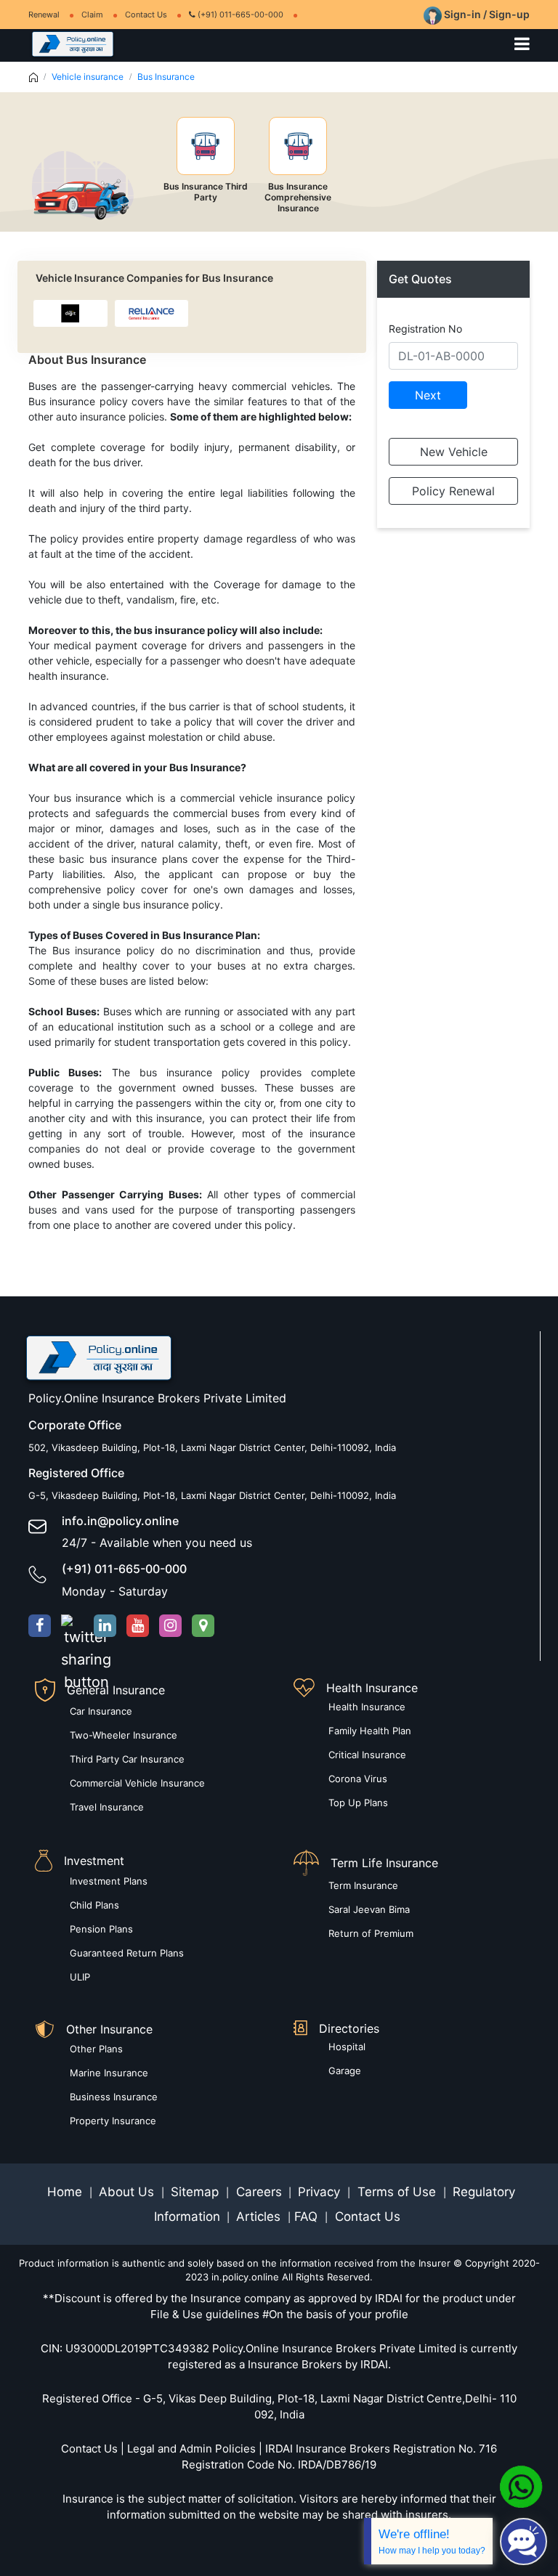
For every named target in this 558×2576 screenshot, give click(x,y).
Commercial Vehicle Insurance (137, 1783)
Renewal (44, 15)
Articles (260, 2217)
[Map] (203, 1626)
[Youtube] (138, 1626)
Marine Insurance (109, 2073)
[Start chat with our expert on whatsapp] (521, 2486)
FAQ (308, 2217)
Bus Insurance (166, 77)
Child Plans (94, 1905)
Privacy (321, 2192)
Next (428, 395)
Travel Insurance (107, 1807)
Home (66, 2192)
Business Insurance (114, 2097)
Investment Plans (109, 1881)
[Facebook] (40, 1626)
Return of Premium (371, 1933)
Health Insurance (367, 1707)
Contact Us (146, 15)
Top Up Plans (358, 1803)
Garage (345, 2071)
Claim (92, 15)
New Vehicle (454, 452)
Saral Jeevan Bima (369, 1909)
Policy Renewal (453, 491)
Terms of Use (397, 2192)
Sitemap (197, 2192)
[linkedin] (105, 1626)
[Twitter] (72, 1626)
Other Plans (96, 2049)
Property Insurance (113, 2121)
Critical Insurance (367, 1755)
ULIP (80, 1977)
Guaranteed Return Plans (127, 1953)
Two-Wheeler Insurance (124, 1735)
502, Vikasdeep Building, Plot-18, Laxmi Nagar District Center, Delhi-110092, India (212, 1447)
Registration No (425, 329)
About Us (128, 2192)
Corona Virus (358, 1779)
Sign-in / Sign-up (486, 14)
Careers (257, 2192)
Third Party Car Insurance (127, 1759)
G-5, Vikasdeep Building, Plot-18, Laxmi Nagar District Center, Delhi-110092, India (212, 1495)
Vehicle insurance (88, 77)
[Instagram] (170, 1626)
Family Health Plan (370, 1731)
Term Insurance (363, 1885)
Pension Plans (101, 1929)
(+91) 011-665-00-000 (239, 15)
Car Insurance (101, 1711)
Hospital (347, 2047)
